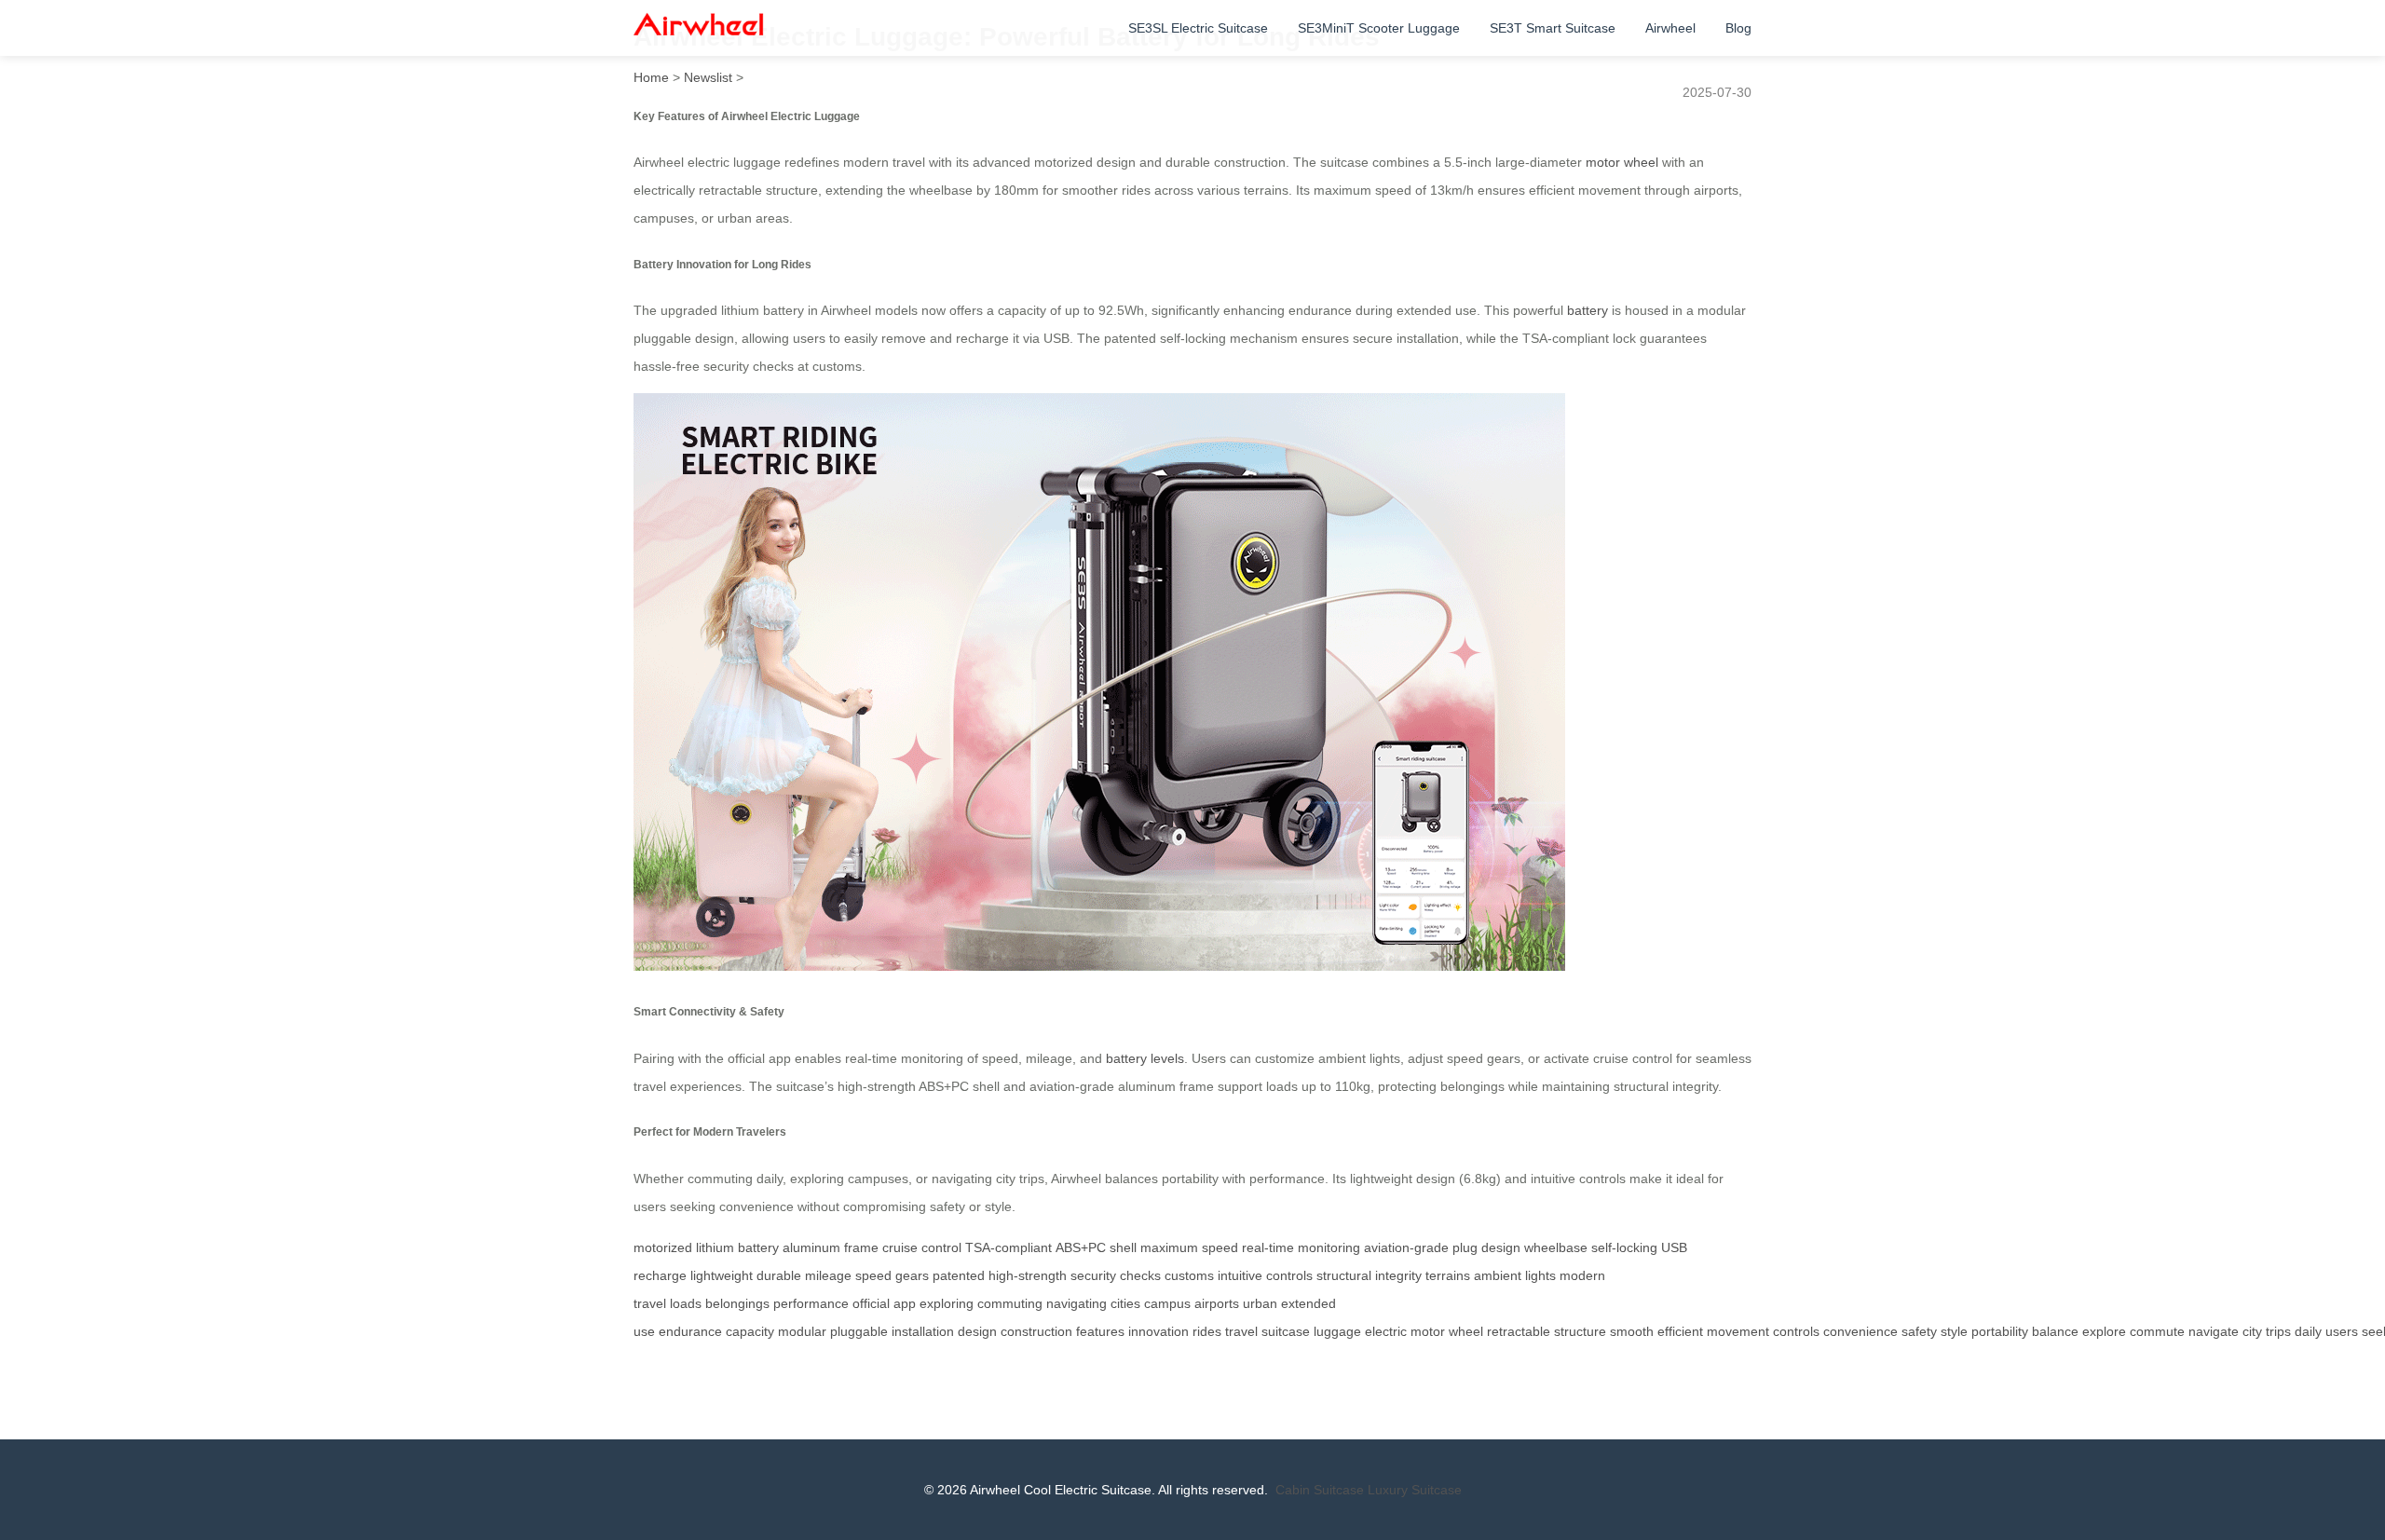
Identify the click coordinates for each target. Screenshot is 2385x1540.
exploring (947, 1303)
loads (686, 1303)
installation (923, 1331)
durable (779, 1275)
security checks (1116, 1275)
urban (1260, 1303)
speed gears (892, 1275)
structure (1580, 1331)
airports (1217, 1303)
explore (2104, 1331)
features (1100, 1331)
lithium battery (737, 1247)
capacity (750, 1331)
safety (1919, 1331)
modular (802, 1331)
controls (1796, 1331)
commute (2157, 1331)
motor (1428, 1331)
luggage (1337, 1331)
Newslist (708, 77)
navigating (1077, 1303)
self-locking (1624, 1247)
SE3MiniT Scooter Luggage (1379, 28)
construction (1036, 1331)
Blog (1738, 28)
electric (1386, 1331)
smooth (1632, 1331)
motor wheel (1622, 162)
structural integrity (1369, 1275)
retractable (1519, 1331)
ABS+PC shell (1096, 1247)
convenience (1860, 1331)
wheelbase (1556, 1247)
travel (1241, 1331)
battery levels (1145, 1058)
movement (1738, 1331)
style (1954, 1331)
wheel (1466, 1331)
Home (651, 77)
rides (1207, 1331)
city (2252, 1331)
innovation (1158, 1331)
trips (2278, 1331)
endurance (690, 1331)
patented (959, 1275)
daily (2308, 1331)
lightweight (722, 1275)
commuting (1010, 1303)
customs (1189, 1275)
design (977, 1331)
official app (884, 1303)
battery (1588, 310)
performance (811, 1303)
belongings (737, 1303)
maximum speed (1189, 1247)
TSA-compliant (1009, 1247)
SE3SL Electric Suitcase (1198, 28)
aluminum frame (831, 1247)
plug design (1486, 1247)
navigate (2214, 1331)
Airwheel (1670, 28)
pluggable (859, 1331)
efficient (1680, 1331)
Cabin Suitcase (1320, 1490)
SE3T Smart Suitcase (1553, 28)
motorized (663, 1247)
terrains (1448, 1275)
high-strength (1028, 1275)
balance (2055, 1331)
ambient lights (1515, 1275)
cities (1125, 1303)
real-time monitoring (1301, 1247)
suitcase (1286, 1331)
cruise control (922, 1247)
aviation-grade (1406, 1247)
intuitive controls (1265, 1275)
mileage (828, 1275)
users (2342, 1331)
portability (2000, 1331)
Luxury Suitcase (1415, 1490)
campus (1167, 1303)
